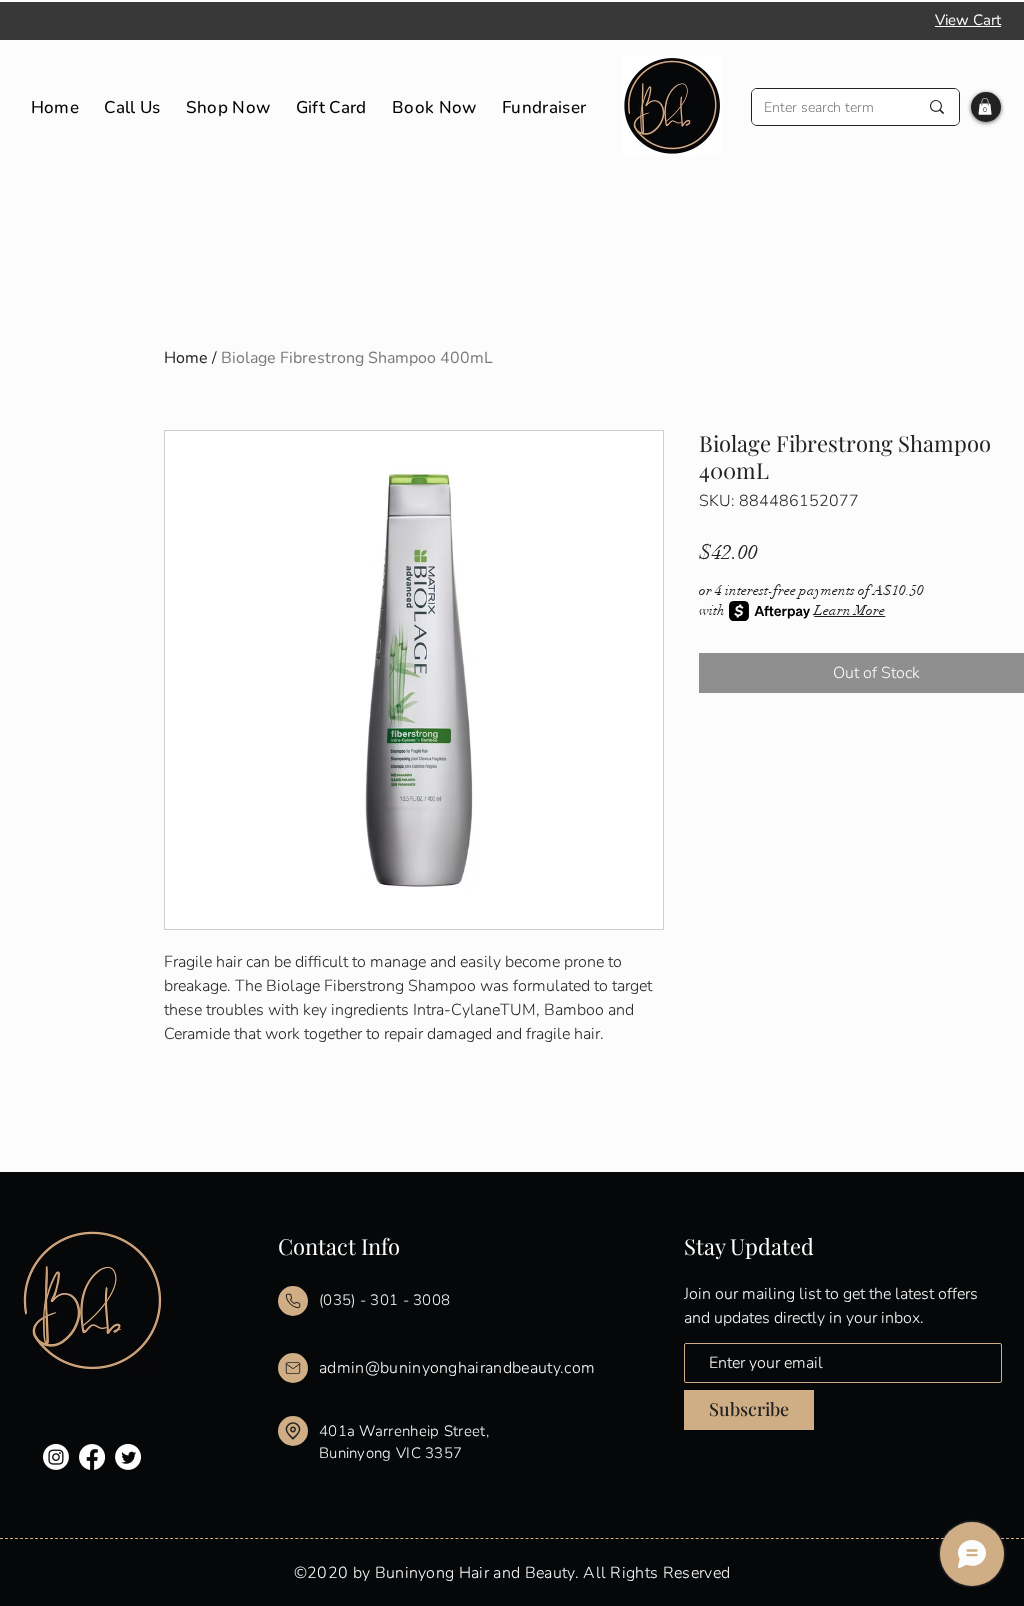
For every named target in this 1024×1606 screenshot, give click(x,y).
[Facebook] (92, 1457)
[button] (985, 106)
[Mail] (293, 1301)
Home (186, 358)
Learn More (849, 610)
